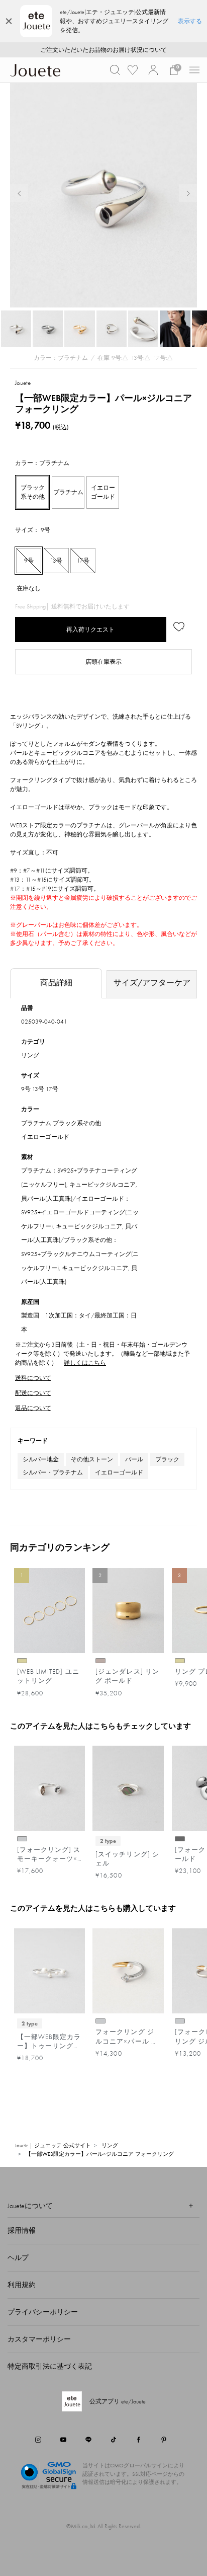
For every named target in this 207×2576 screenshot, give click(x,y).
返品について (33, 1408)
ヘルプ (18, 2257)
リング (30, 1055)
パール (134, 1459)
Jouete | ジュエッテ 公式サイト (53, 2145)
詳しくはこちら (85, 1363)
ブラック (167, 1459)
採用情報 (22, 2230)
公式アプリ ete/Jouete (118, 2401)
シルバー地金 (41, 1459)
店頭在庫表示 (103, 662)
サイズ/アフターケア (152, 983)
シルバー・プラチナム (53, 1472)
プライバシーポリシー (43, 2312)
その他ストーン (92, 1459)
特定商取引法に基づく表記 (50, 2366)
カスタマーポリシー (39, 2339)
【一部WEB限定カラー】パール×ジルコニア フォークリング (100, 2154)
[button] (115, 70)
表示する (190, 21)
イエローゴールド (119, 1472)
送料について (33, 1378)
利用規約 (22, 2285)
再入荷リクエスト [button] (90, 630)
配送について (33, 1393)
